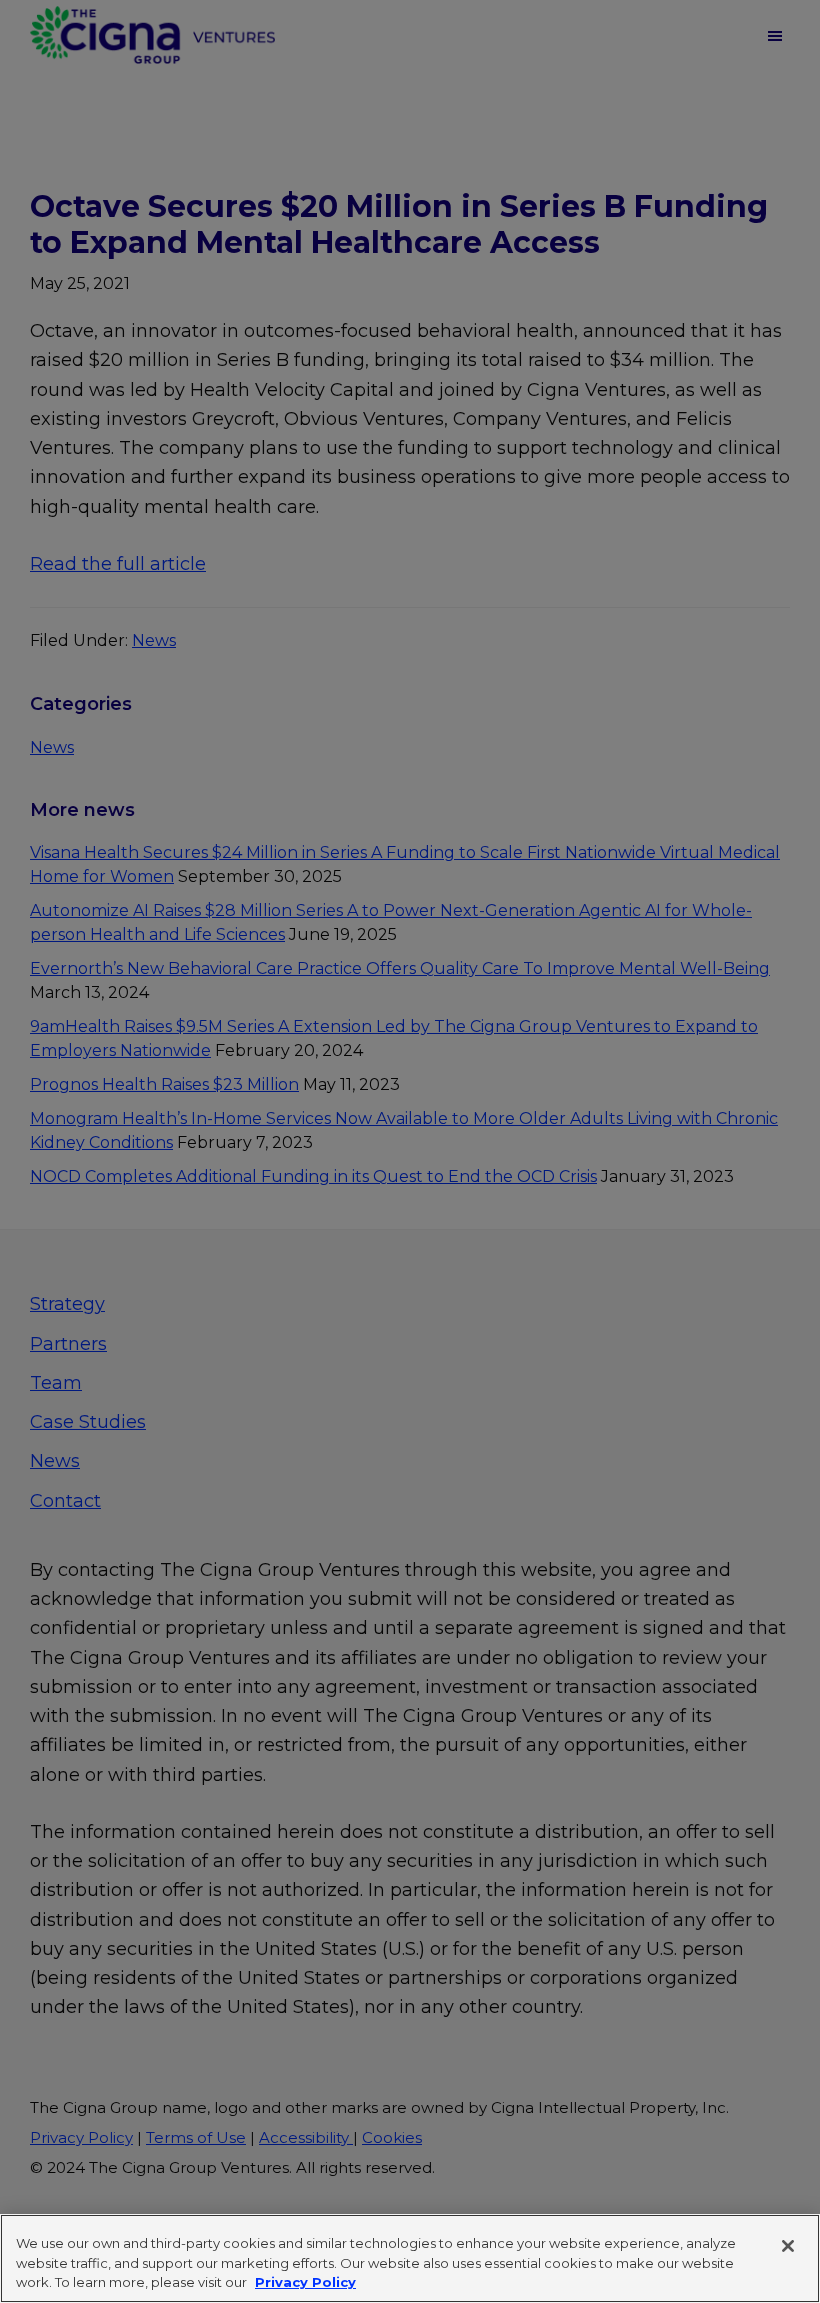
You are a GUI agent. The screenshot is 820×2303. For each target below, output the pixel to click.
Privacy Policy (305, 2282)
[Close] (788, 2246)
